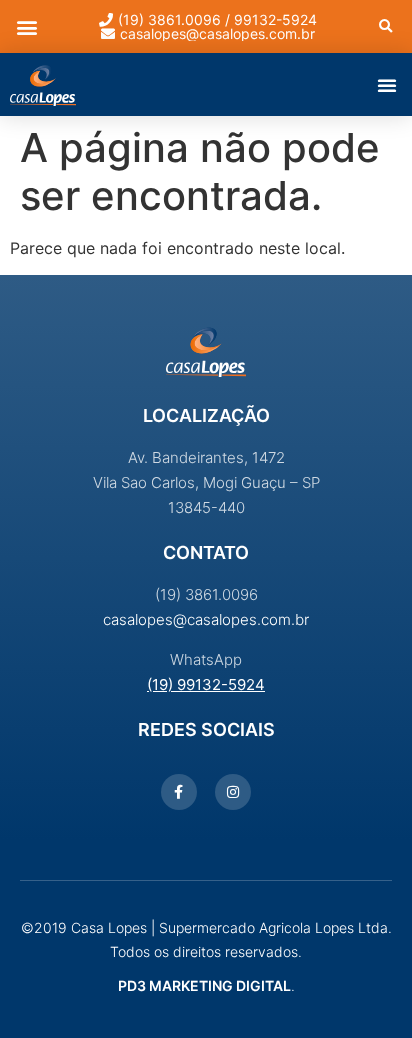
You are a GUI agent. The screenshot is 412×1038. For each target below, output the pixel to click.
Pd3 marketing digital (204, 985)
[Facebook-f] (179, 792)
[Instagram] (233, 792)
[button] (26, 26)
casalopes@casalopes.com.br (206, 619)
